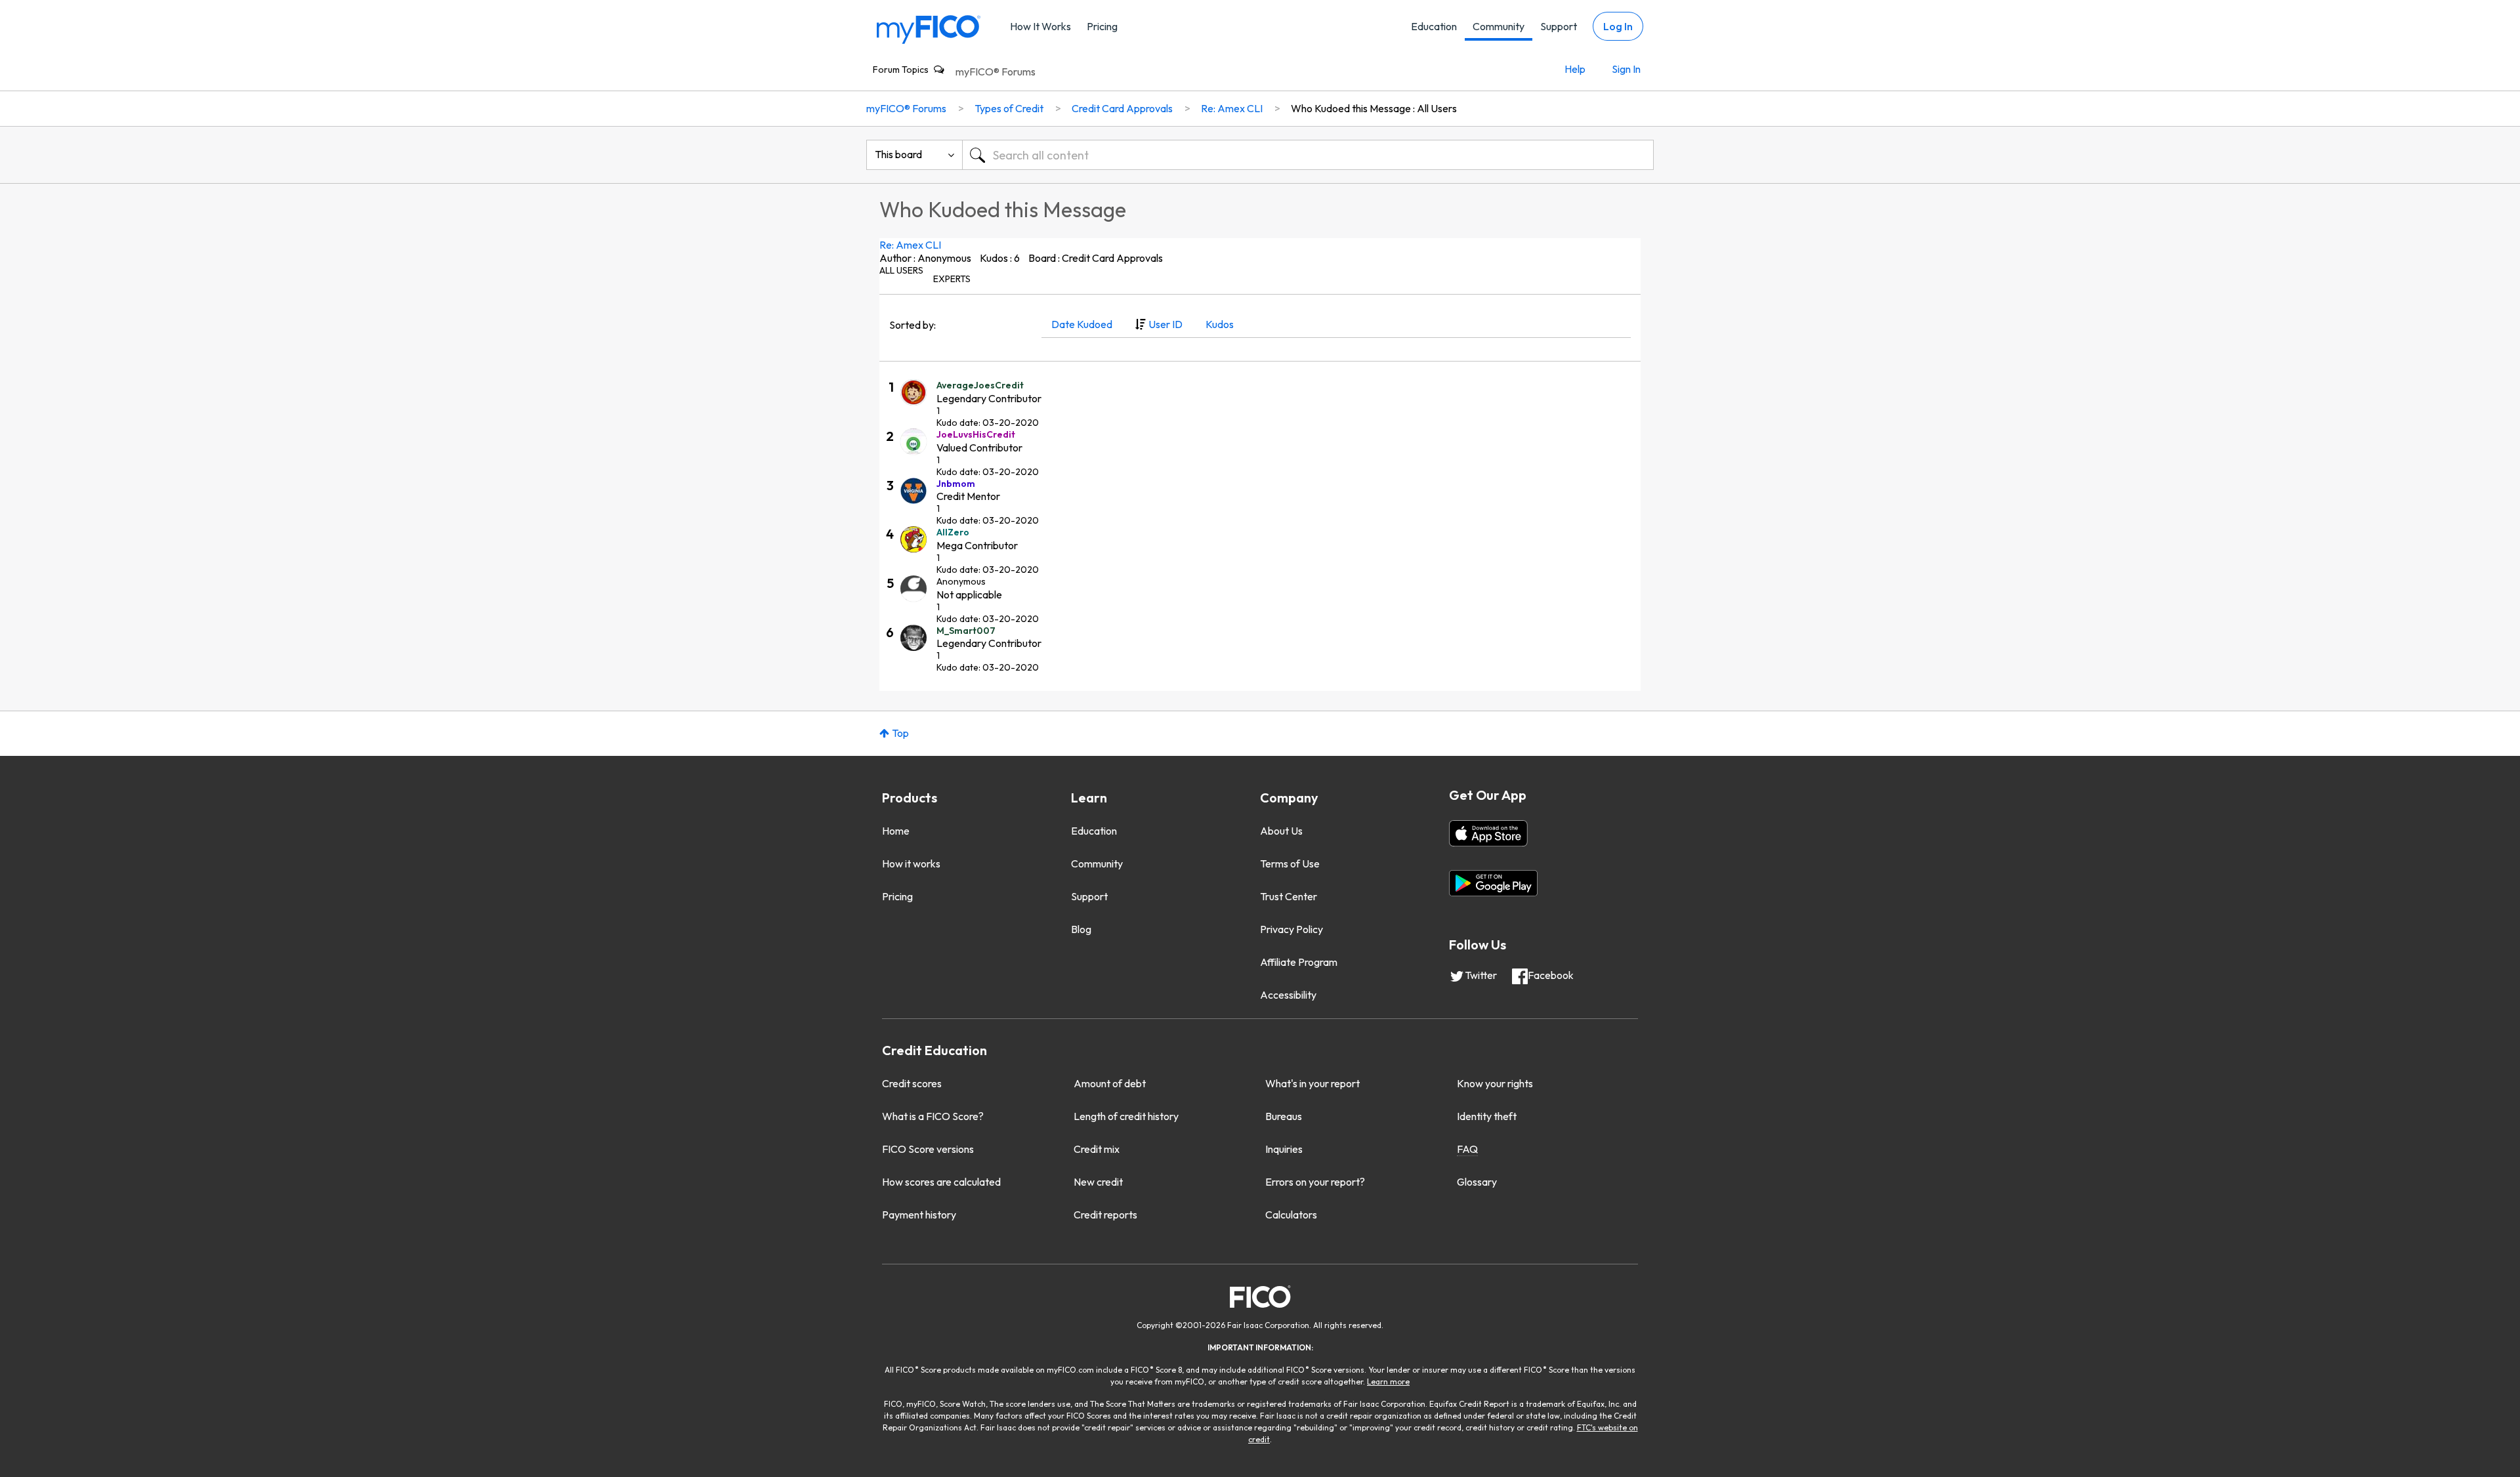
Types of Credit (1009, 108)
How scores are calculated (941, 1182)
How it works (911, 863)
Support (1559, 26)
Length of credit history (1126, 1116)
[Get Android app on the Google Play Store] (1493, 883)
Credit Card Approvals (1122, 108)
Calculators (1291, 1215)
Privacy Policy (1291, 929)
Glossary (1477, 1182)
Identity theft (1487, 1116)
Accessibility (1288, 995)
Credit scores (912, 1083)
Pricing (1102, 26)
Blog (1081, 929)
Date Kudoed (1082, 324)
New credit (1098, 1182)
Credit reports (1105, 1215)
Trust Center (1289, 896)
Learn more (1388, 1382)
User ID (1165, 324)
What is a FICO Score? (933, 1116)
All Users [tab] (901, 270)
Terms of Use (1290, 863)
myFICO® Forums (996, 72)
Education (1434, 26)
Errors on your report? (1315, 1182)
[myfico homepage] (929, 29)
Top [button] (900, 733)
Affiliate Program (1299, 962)
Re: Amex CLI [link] (1232, 108)
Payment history (919, 1215)
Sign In (1626, 69)
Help (1575, 69)
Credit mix (1097, 1149)
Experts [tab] (952, 279)
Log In (1618, 26)
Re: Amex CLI (910, 245)
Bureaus (1284, 1116)
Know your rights (1495, 1083)
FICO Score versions (928, 1149)
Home (896, 831)
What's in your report (1312, 1083)
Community (1499, 26)
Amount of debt (1110, 1083)
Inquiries (1284, 1149)
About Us (1281, 831)
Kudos (1220, 324)
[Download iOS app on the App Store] (1488, 833)
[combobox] (1308, 155)
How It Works (1040, 26)
